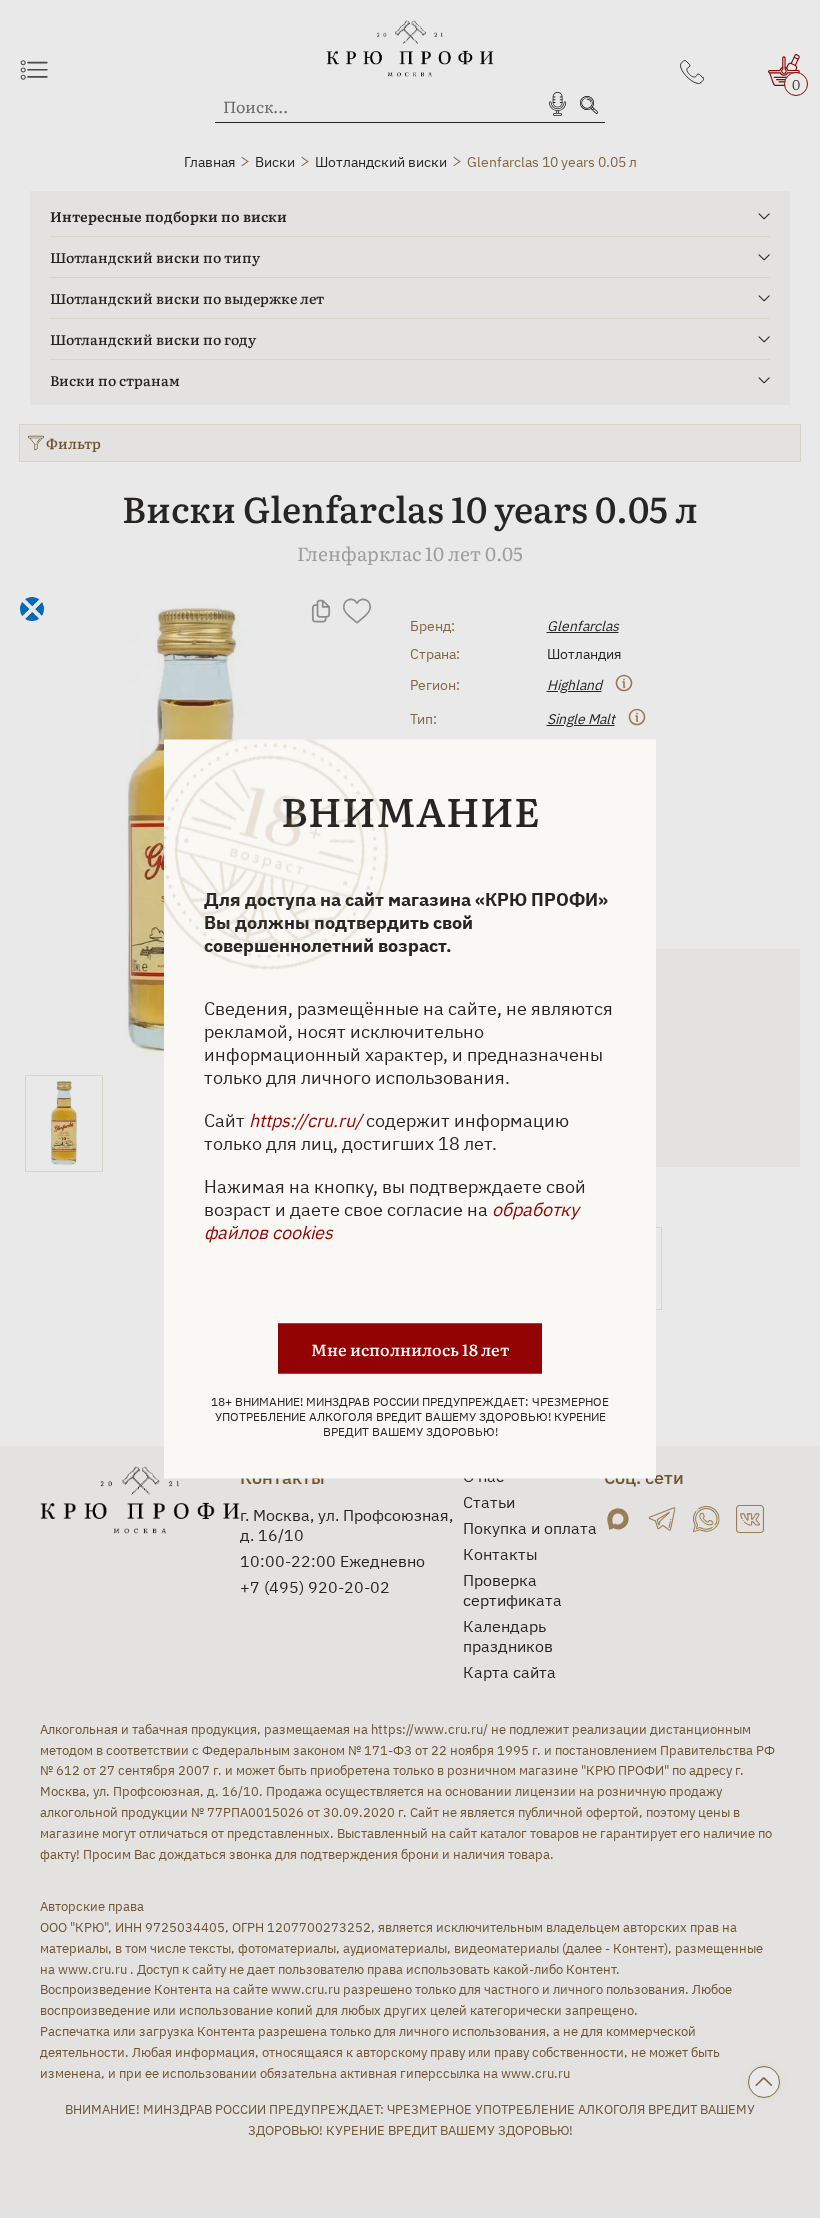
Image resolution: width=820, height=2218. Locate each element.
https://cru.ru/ (305, 1120)
